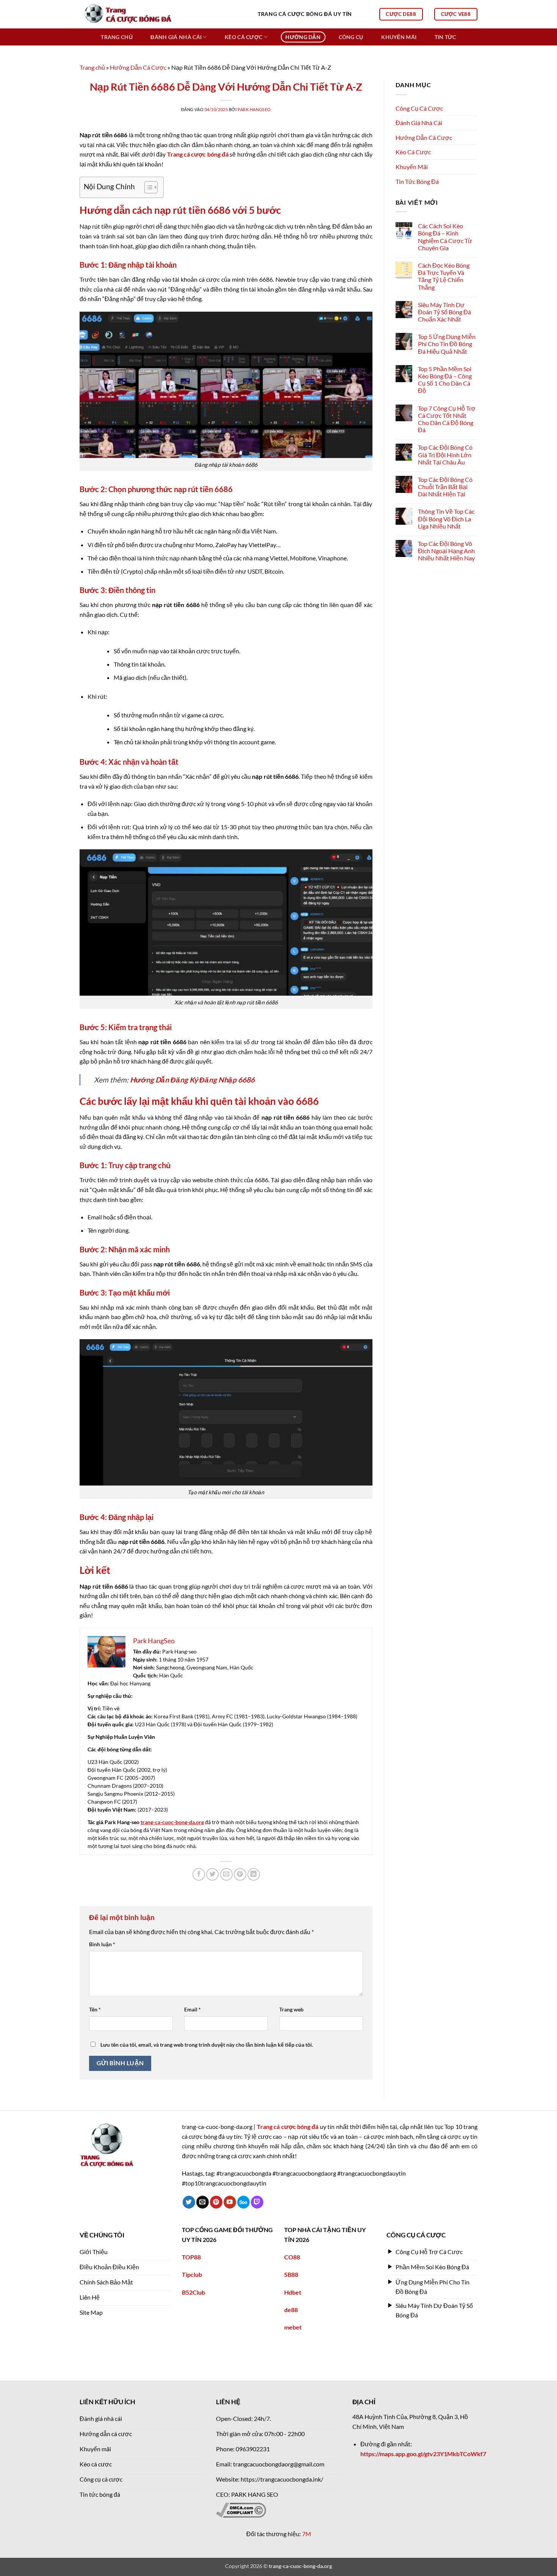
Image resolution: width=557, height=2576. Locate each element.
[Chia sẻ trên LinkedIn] (254, 1874)
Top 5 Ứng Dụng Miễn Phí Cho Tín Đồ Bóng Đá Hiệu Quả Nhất (447, 344)
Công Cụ (351, 37)
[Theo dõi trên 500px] (243, 2202)
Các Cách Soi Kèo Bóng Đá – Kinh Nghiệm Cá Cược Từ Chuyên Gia (445, 237)
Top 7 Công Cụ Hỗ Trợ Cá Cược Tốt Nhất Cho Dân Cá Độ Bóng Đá (447, 419)
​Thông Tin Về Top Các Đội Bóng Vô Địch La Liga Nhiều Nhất (446, 518)
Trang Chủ (117, 37)
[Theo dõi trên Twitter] (189, 2202)
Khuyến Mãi (399, 37)
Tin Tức (445, 37)
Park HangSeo (254, 109)
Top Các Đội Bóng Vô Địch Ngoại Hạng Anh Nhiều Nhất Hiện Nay (446, 551)
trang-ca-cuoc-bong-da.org (172, 1822)
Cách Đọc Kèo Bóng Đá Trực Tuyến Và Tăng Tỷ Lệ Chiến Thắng (444, 276)
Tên (95, 2009)
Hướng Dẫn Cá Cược (138, 67)
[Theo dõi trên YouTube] (230, 2202)
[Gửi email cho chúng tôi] (203, 2202)
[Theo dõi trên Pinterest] (216, 2202)
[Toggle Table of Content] (147, 187)
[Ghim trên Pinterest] (240, 1874)
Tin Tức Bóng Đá (417, 181)
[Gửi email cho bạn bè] (226, 1874)
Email (192, 2009)
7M (307, 2534)
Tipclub (192, 2274)
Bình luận (102, 1944)
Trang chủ (92, 67)
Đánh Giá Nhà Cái (176, 37)
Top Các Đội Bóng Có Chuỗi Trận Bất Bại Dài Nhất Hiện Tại (445, 487)
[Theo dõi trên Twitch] (257, 2202)
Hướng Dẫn (303, 37)
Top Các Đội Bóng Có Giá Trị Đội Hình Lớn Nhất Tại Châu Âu (445, 454)
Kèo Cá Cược (243, 37)
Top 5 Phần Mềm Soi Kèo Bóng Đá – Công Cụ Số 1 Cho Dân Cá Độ (445, 380)
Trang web (291, 2009)
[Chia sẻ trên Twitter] (212, 1874)
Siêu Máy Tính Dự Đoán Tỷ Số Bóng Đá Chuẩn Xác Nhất (444, 312)
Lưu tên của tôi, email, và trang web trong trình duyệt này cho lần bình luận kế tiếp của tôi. (207, 2045)
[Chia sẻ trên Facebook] (199, 1874)
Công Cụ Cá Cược (419, 108)
